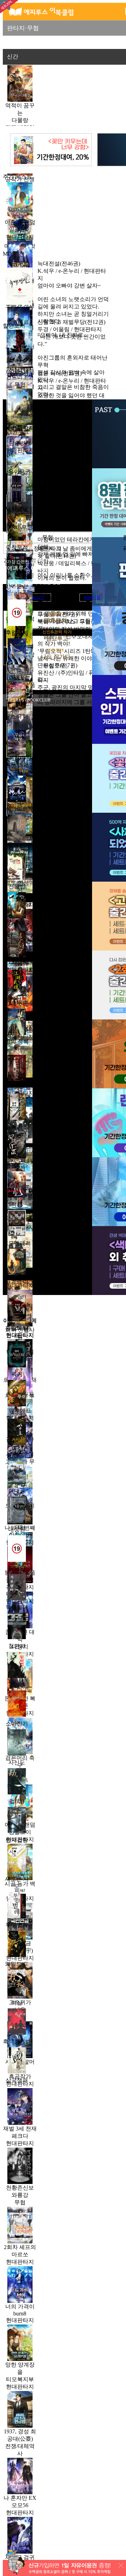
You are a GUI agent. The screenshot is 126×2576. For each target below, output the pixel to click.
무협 (48, 537)
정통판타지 (48, 549)
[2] (20, 259)
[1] (20, 201)
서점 (48, 43)
